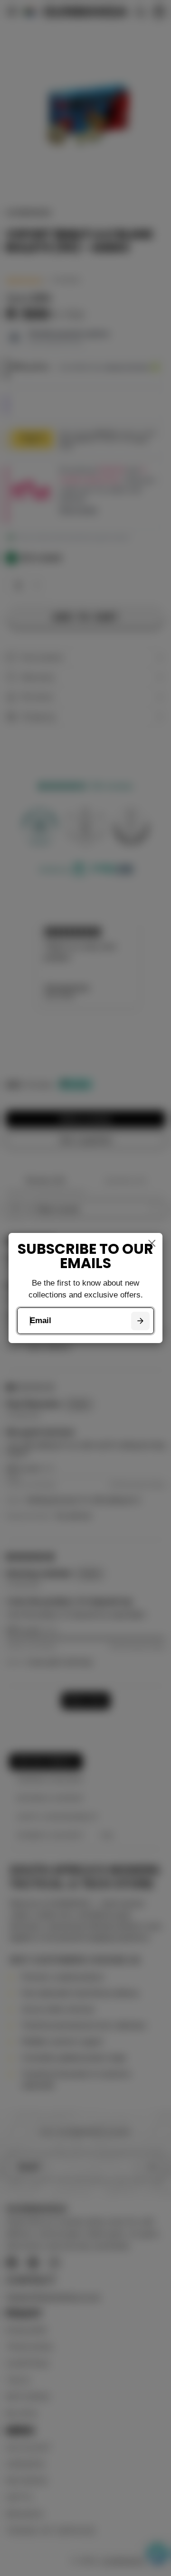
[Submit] (140, 1321)
